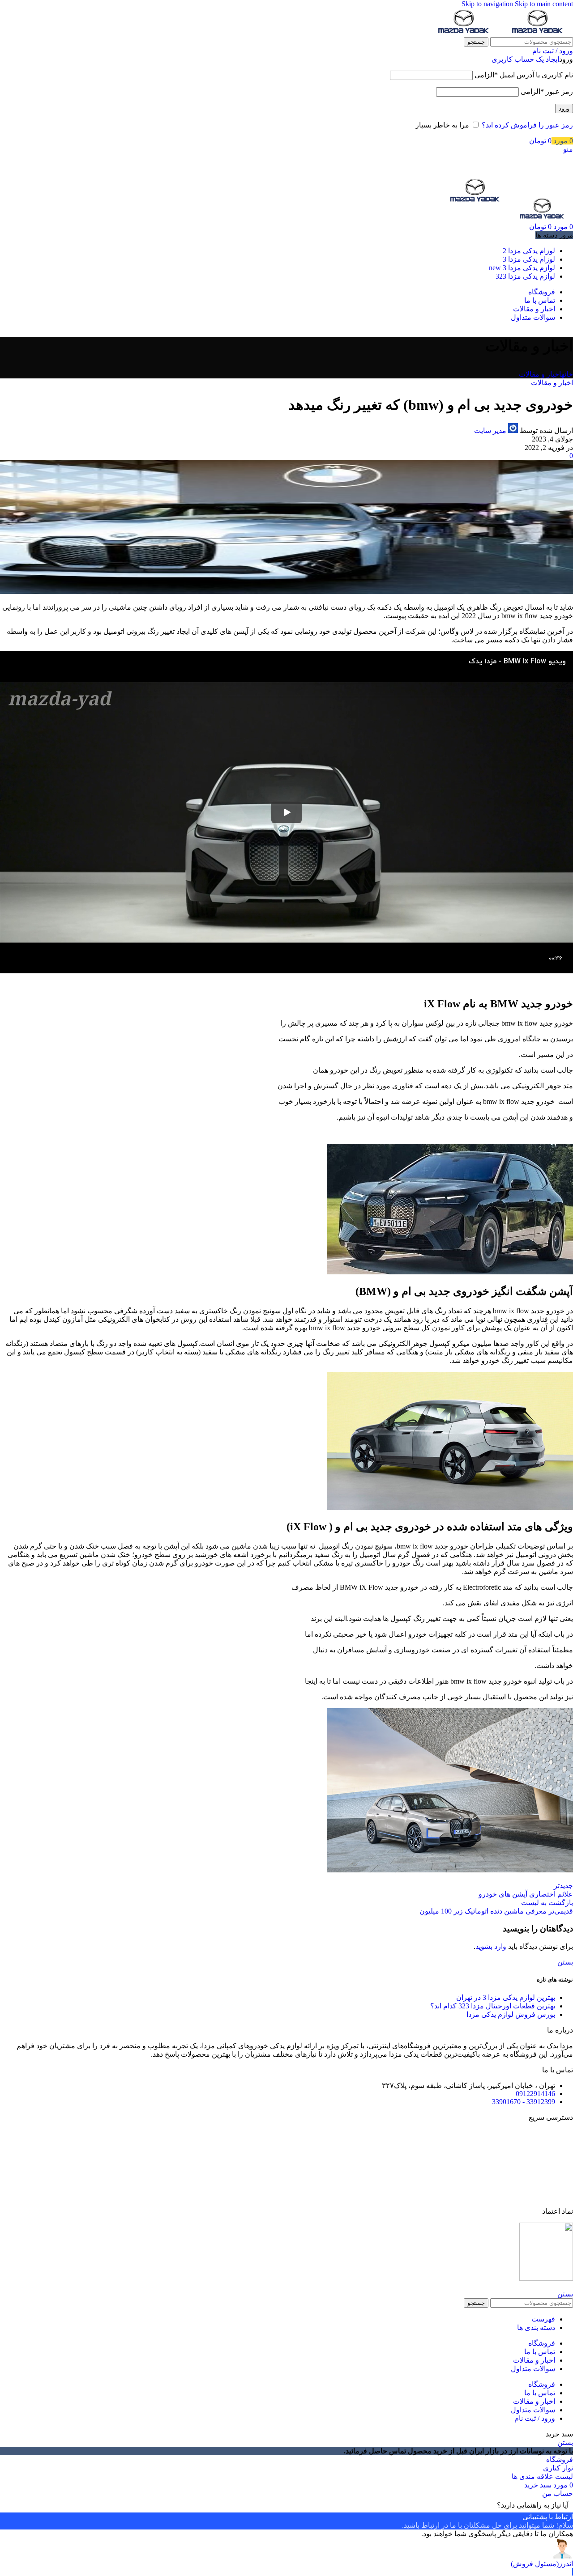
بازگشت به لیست (547, 1903)
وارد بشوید (491, 1946)
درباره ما (560, 2164)
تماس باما (558, 2149)
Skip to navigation (488, 4)
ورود (564, 108)
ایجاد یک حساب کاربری (525, 59)
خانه (567, 374)
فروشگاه (560, 2133)
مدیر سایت (490, 431)
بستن (565, 1962)
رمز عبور (547, 91)
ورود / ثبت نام (535, 2418)
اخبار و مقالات (540, 374)
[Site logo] (536, 33)
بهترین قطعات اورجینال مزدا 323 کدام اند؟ (493, 2006)
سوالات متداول (551, 2196)
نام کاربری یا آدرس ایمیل (524, 75)
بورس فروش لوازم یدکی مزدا (511, 2014)
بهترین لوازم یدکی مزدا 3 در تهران (506, 1997)
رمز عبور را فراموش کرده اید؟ (527, 125)
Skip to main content (544, 4)
